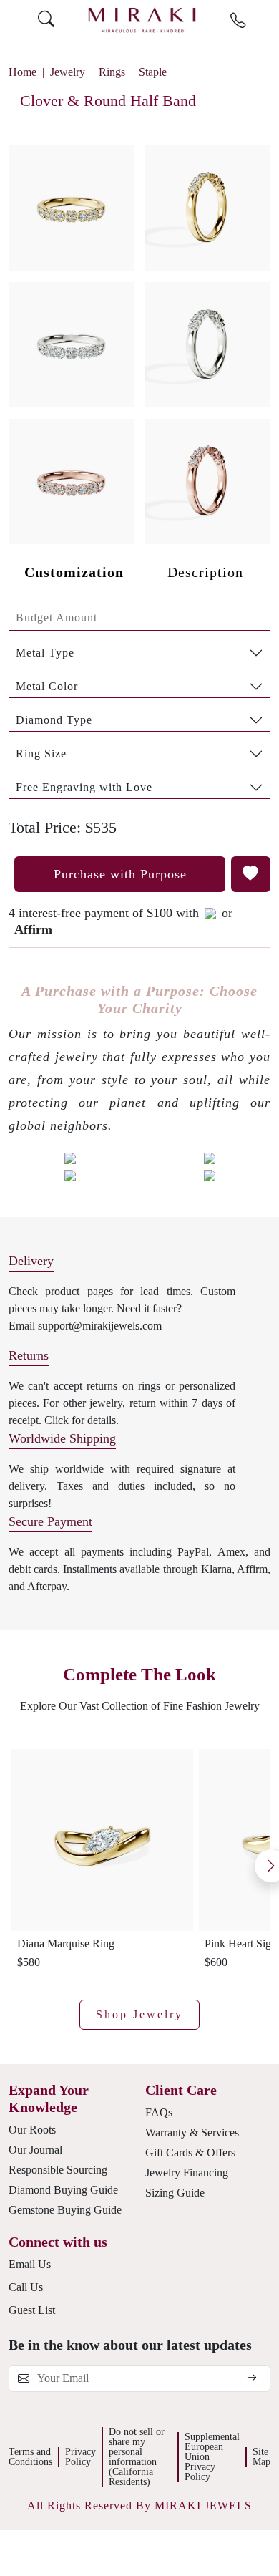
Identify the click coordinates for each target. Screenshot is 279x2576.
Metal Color (47, 686)
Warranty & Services (192, 2132)
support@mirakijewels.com (100, 1326)
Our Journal (35, 2150)
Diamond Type (54, 720)
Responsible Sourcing (58, 2170)
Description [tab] (205, 572)
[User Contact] (238, 21)
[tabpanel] (139, 702)
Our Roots (32, 2130)
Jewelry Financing (187, 2173)
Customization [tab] (74, 572)
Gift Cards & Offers (190, 2153)
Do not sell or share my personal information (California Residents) (137, 2457)
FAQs (159, 2112)
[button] (139, 339)
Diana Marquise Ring (66, 1943)
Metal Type (45, 653)
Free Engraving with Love (84, 787)
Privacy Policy (80, 2457)
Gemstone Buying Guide (65, 2210)
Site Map (261, 2457)
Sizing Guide (175, 2193)
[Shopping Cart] (265, 20)
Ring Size (41, 754)
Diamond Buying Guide (63, 2190)
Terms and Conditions (30, 2457)
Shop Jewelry (139, 2014)
